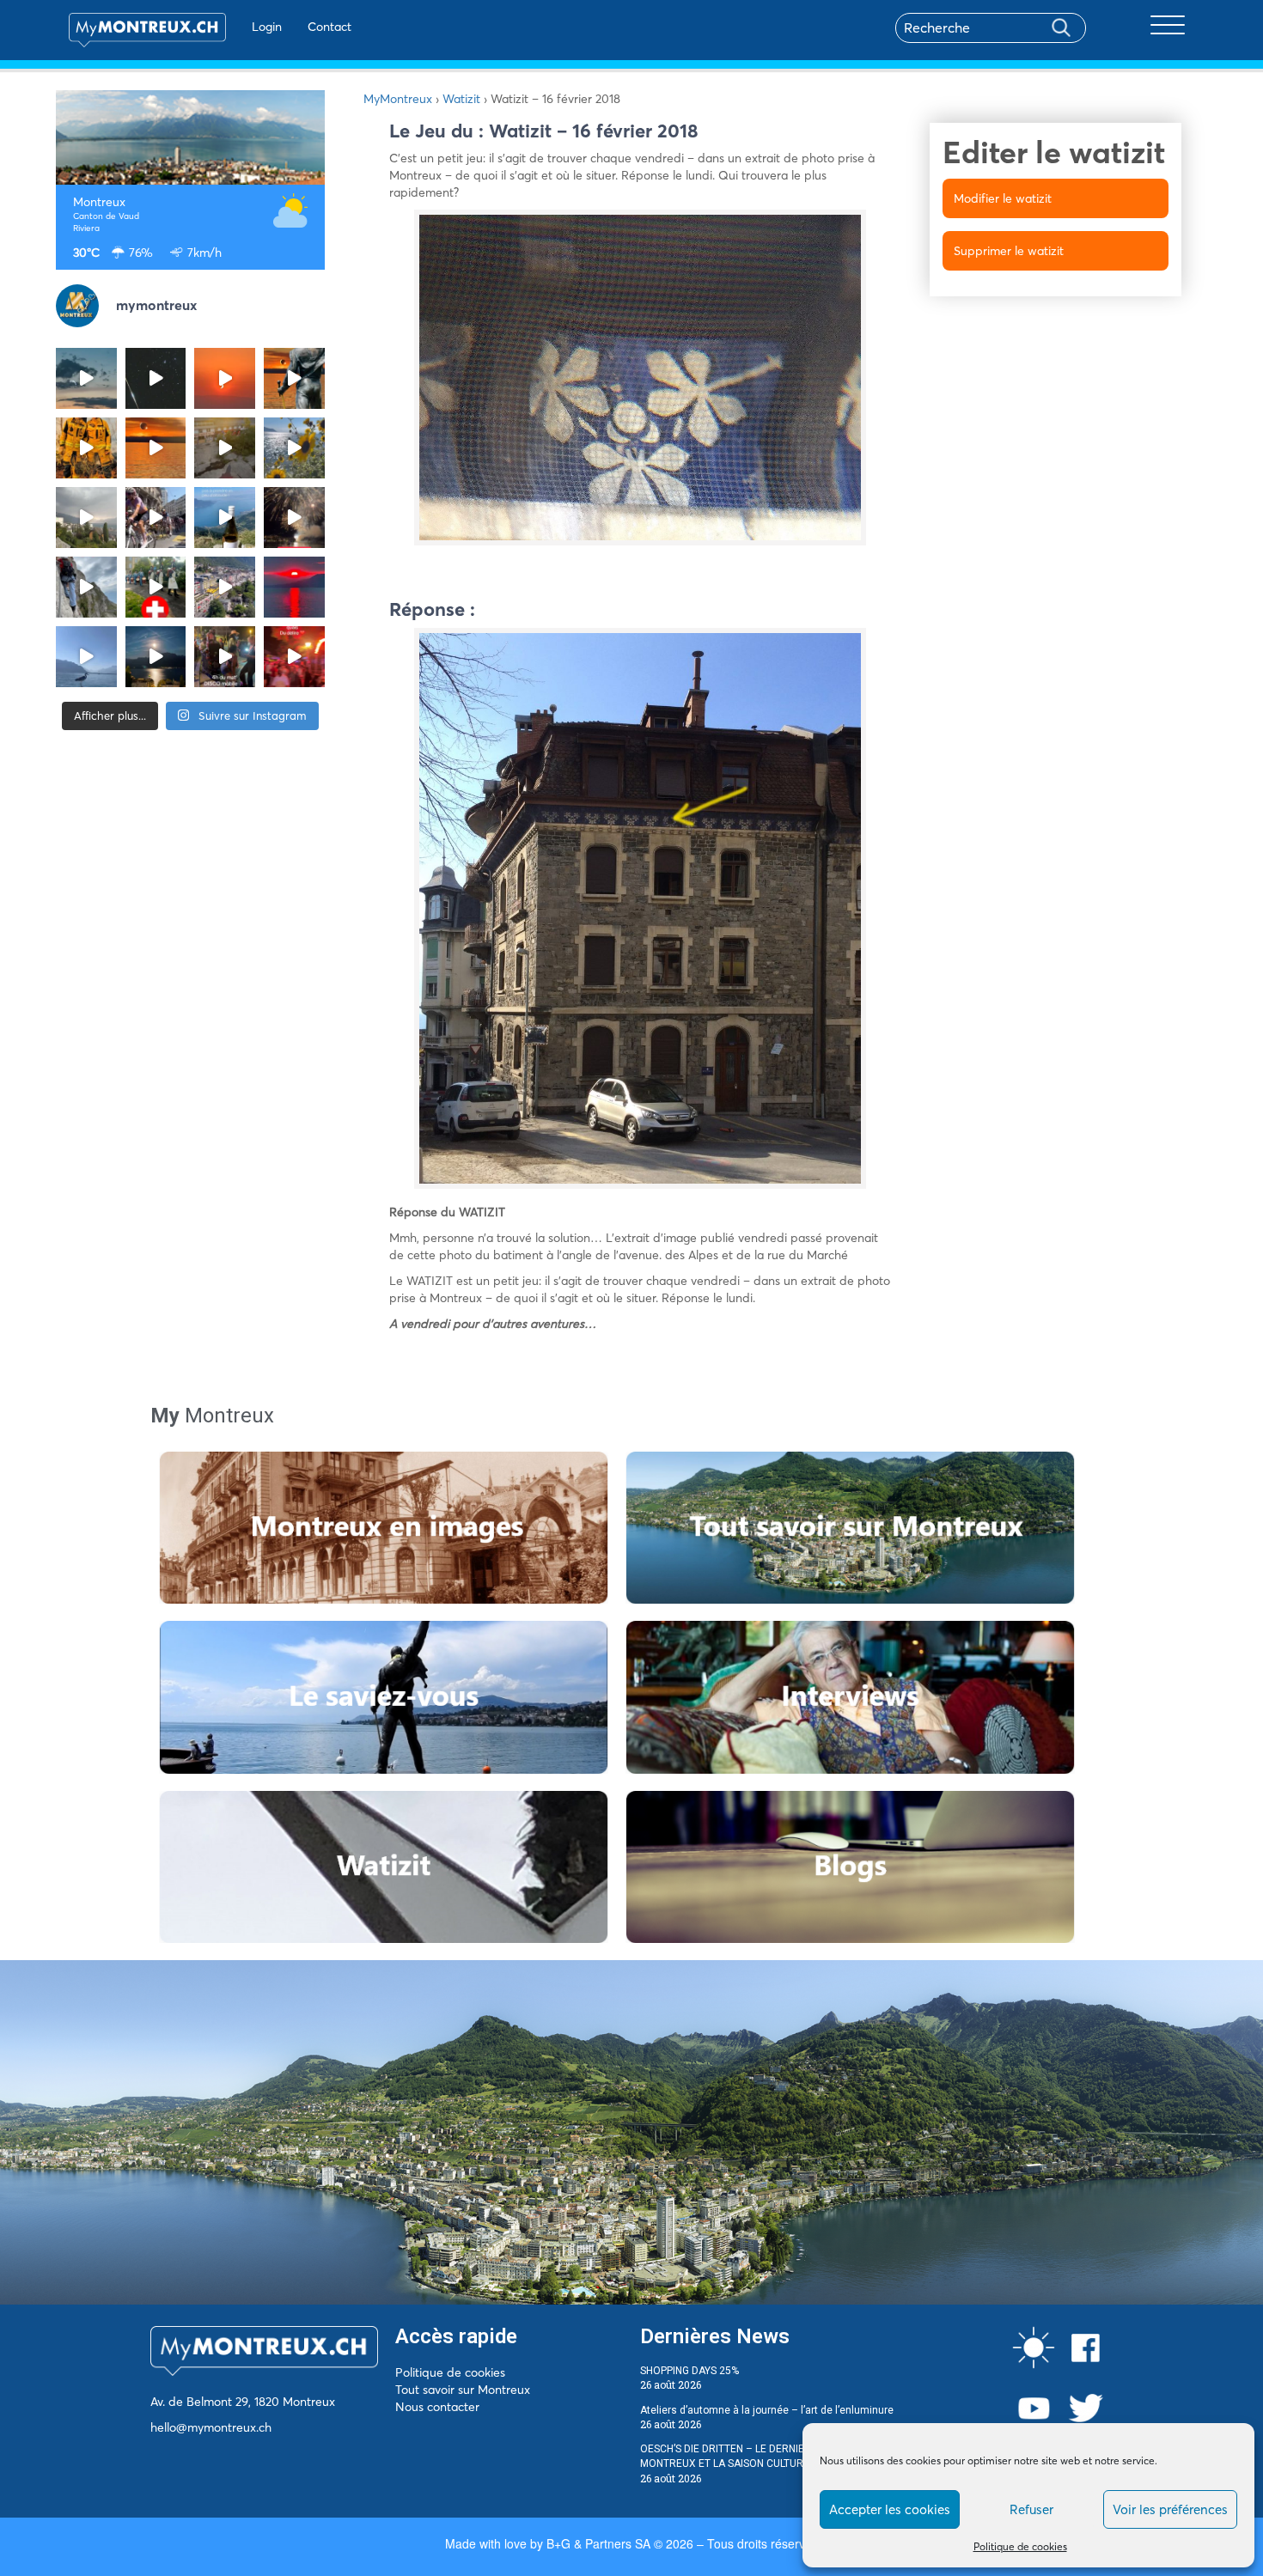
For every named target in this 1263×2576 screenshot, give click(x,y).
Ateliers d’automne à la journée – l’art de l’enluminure (767, 2410)
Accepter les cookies (890, 2509)
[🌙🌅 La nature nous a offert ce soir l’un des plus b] (225, 378)
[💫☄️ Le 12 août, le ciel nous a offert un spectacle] (156, 378)
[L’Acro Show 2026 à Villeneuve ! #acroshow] (86, 378)
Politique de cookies (1020, 2546)
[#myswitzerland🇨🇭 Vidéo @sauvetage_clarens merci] (294, 518)
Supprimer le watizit (1009, 251)
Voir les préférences (1170, 2509)
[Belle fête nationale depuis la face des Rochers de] (86, 587)
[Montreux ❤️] (225, 657)
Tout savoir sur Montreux (463, 2390)
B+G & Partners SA (598, 2543)
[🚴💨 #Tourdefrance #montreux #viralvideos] (156, 518)
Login (267, 27)
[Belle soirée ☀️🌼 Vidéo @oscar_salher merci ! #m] (294, 448)
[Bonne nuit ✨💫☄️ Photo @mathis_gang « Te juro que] (156, 657)
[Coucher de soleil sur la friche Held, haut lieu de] (225, 448)
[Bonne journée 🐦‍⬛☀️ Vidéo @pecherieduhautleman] (86, 657)
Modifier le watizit (1003, 198)
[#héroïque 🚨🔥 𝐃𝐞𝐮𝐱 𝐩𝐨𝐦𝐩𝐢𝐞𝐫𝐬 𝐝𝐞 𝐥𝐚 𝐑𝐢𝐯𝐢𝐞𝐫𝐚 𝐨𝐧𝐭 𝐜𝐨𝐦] (86, 448)
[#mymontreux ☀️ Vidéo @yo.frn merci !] (225, 587)
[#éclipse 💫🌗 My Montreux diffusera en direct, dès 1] (156, 448)
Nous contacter (437, 2407)
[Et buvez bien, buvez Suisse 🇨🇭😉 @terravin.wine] (225, 518)
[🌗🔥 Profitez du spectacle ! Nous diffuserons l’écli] (294, 378)
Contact (329, 27)
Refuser (1031, 2509)
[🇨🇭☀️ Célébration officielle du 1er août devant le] (156, 587)
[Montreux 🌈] (294, 657)
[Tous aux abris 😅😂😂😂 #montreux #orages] (86, 518)
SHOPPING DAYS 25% (689, 2371)
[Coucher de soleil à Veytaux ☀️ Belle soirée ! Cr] (294, 587)
